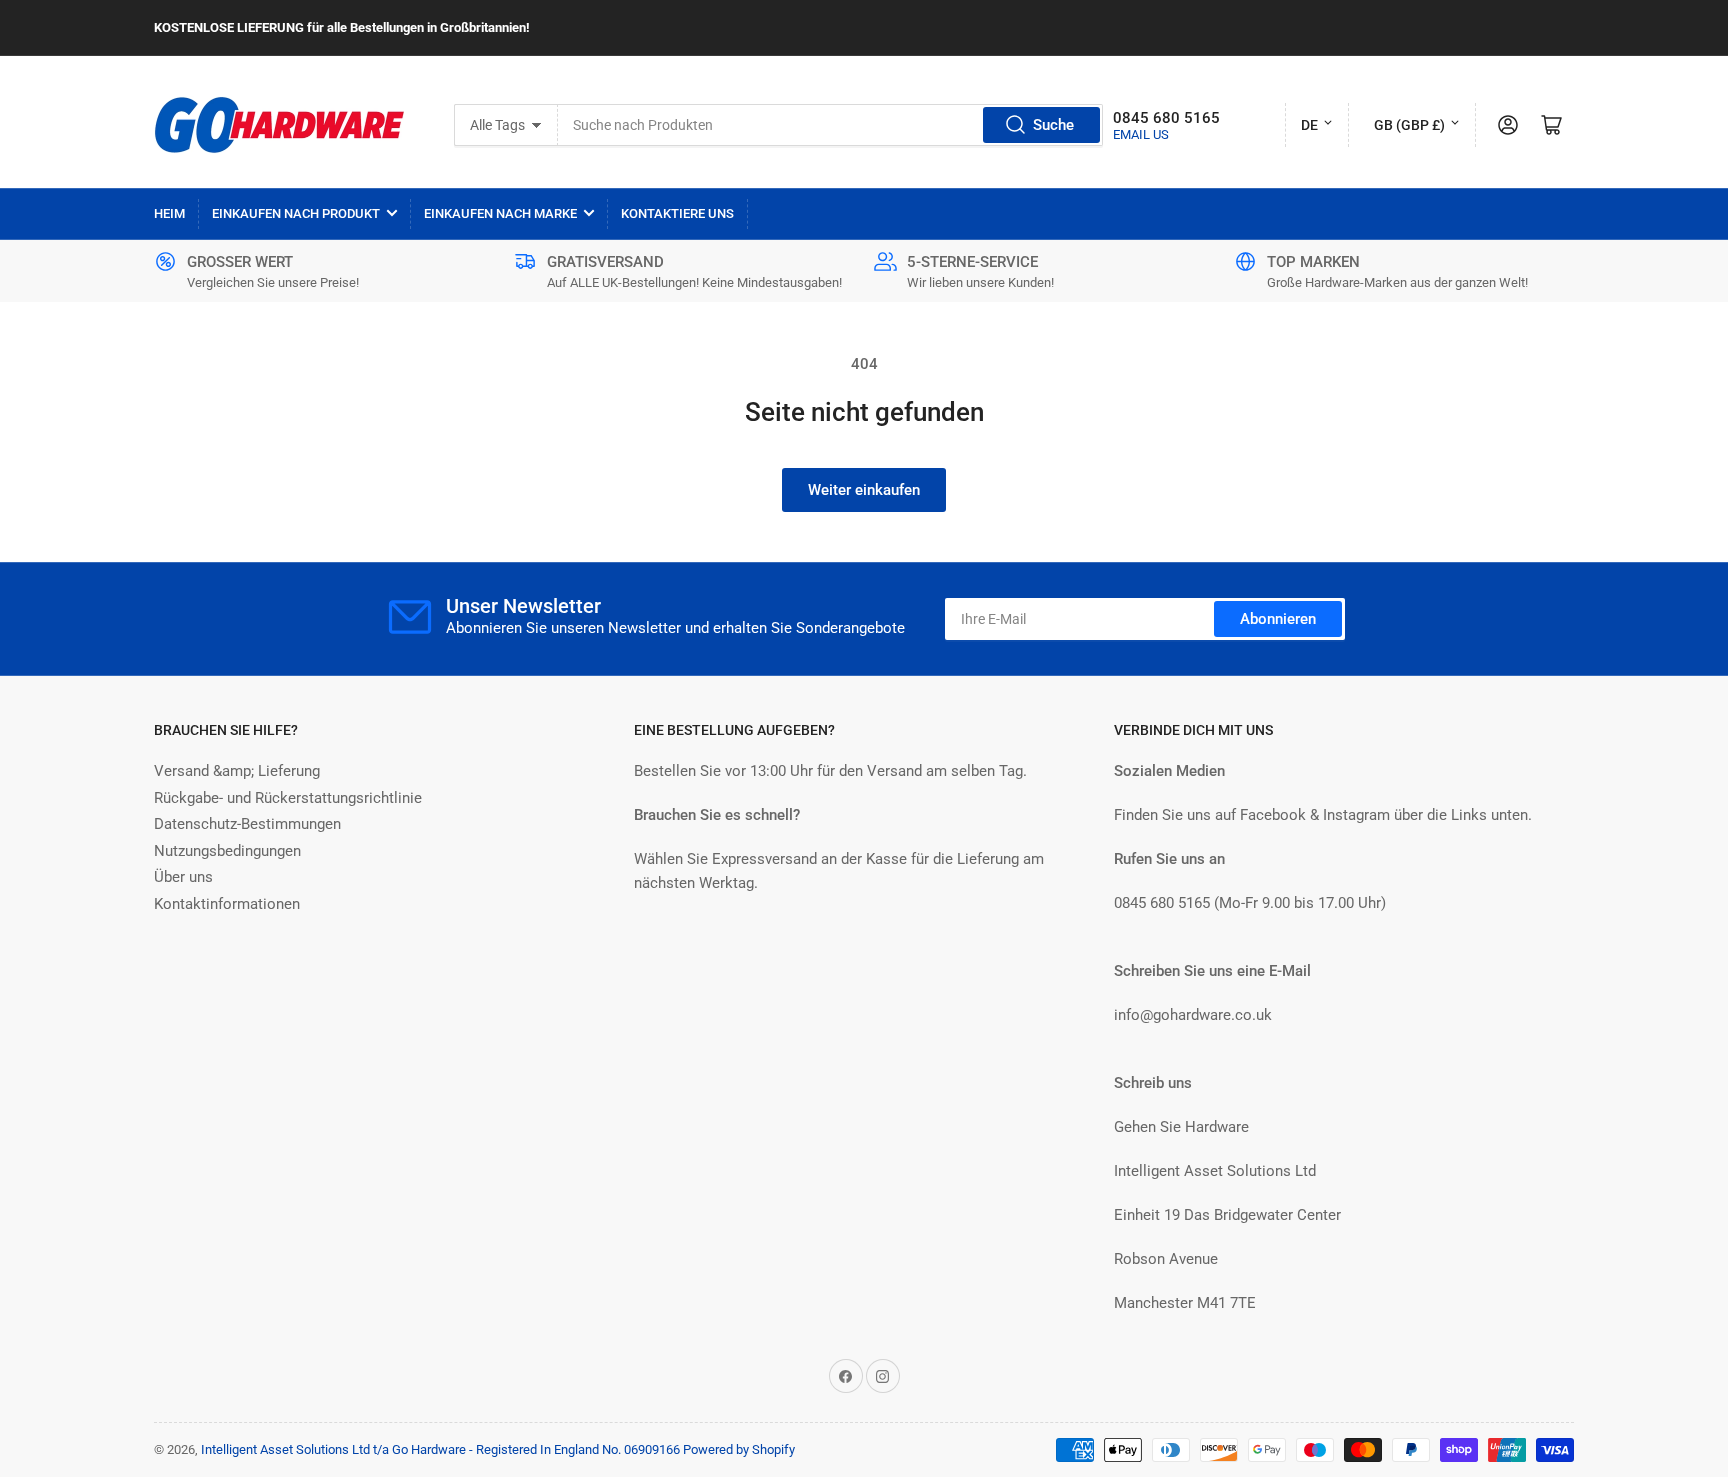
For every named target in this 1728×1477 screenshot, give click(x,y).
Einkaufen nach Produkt (296, 213)
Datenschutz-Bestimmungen (247, 824)
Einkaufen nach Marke (500, 213)
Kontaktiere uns (677, 213)
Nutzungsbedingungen (227, 851)
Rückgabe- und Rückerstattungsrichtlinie (288, 798)
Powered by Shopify (739, 1449)
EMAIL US (1141, 134)
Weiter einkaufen (864, 490)
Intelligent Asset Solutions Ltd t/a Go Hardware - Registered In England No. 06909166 (440, 1449)
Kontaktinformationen (227, 904)
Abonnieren (1278, 619)
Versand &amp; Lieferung (237, 771)
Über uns (183, 877)
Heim (169, 213)
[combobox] (830, 125)
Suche (1053, 125)
